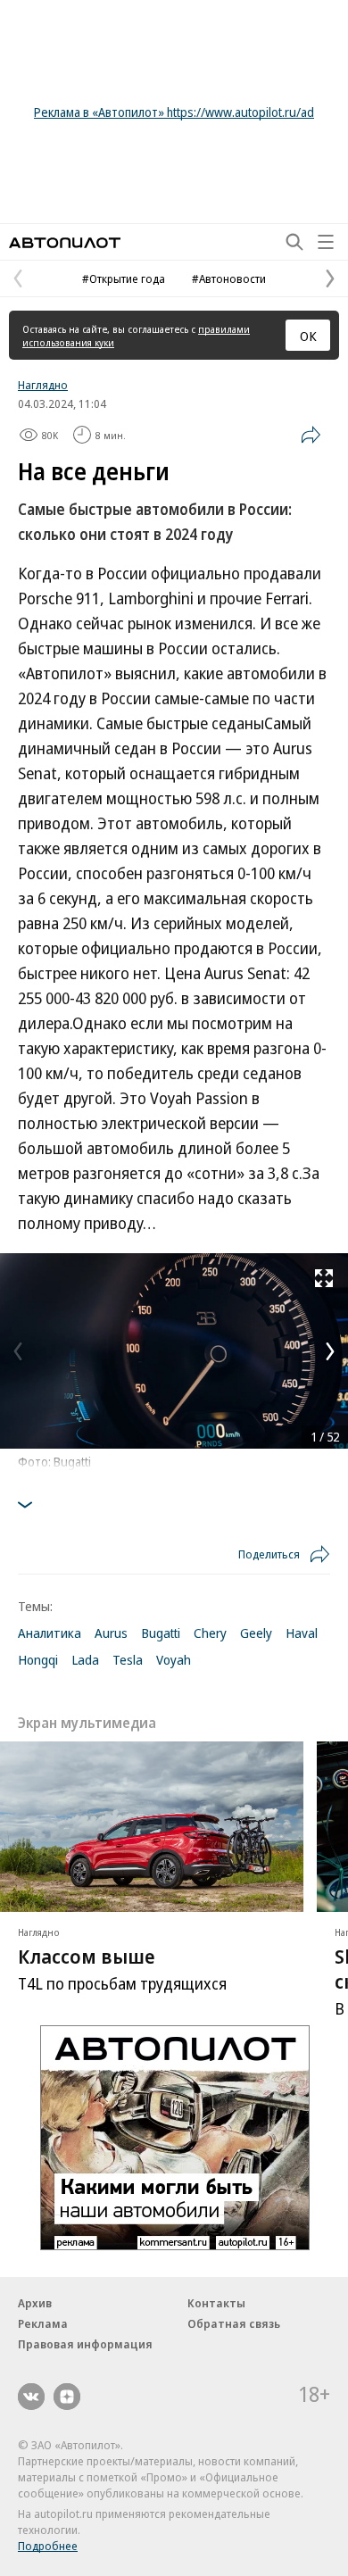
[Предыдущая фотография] (18, 1351)
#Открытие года (124, 278)
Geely (256, 1633)
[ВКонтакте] (31, 2397)
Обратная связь (234, 2323)
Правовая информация (85, 2344)
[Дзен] (67, 2397)
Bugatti (161, 1633)
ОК (308, 336)
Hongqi (38, 1659)
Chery (210, 1633)
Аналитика (50, 1633)
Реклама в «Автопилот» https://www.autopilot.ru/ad (174, 112)
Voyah (174, 1659)
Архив (35, 2303)
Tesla (128, 1659)
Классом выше (87, 1957)
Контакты (216, 2303)
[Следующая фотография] (330, 1351)
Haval (302, 1633)
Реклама (43, 2323)
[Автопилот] (65, 242)
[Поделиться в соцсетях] (311, 435)
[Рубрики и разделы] (326, 242)
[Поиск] (294, 242)
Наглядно (43, 385)
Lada (85, 1659)
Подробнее (48, 2546)
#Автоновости (229, 278)
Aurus (111, 1633)
